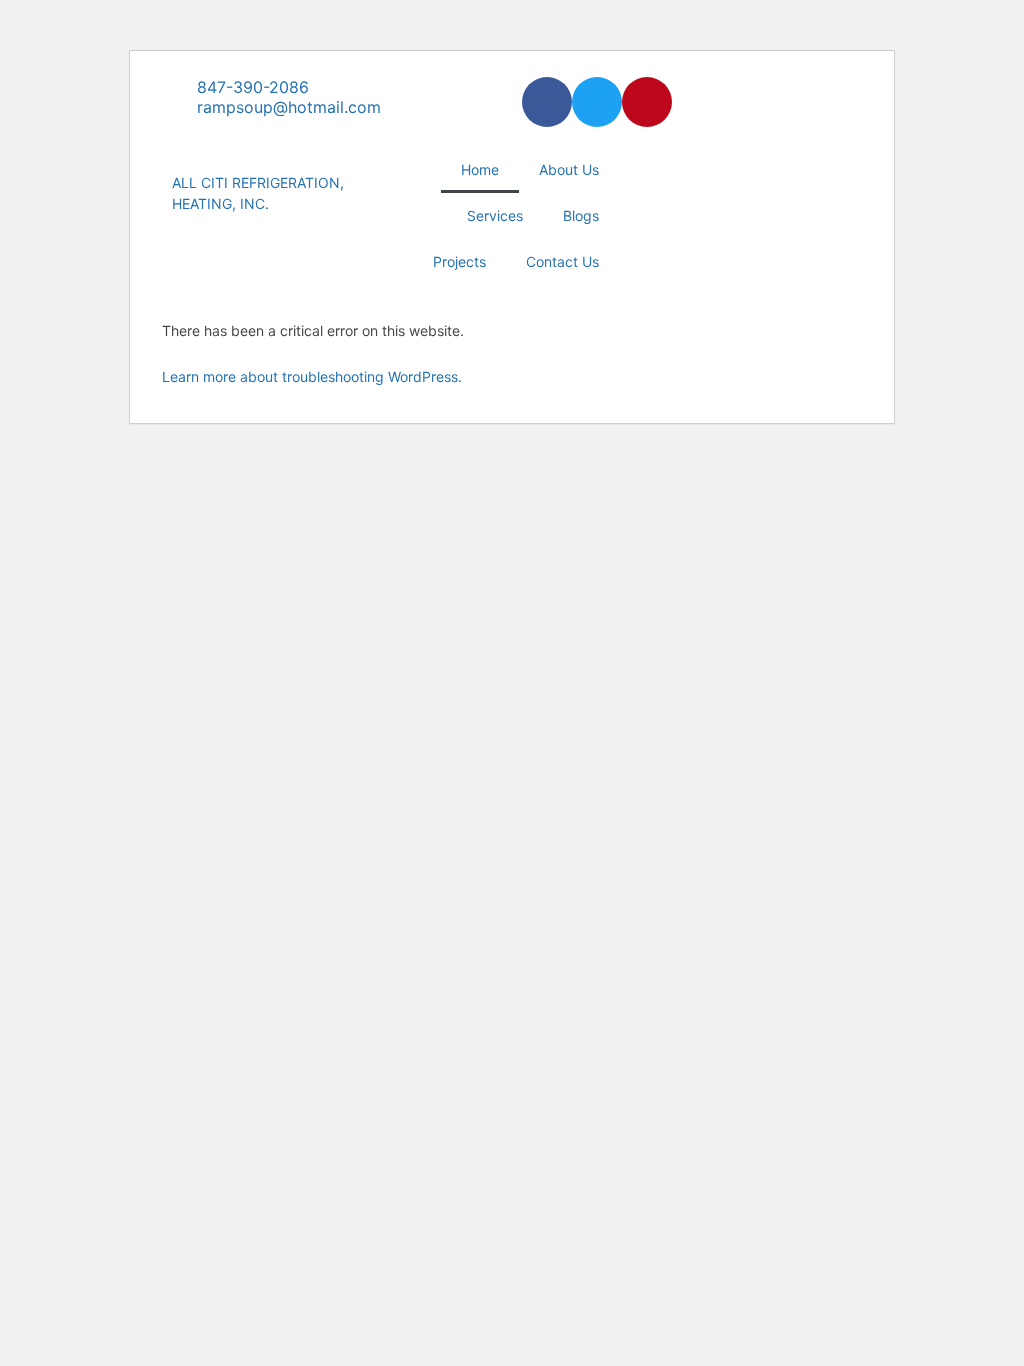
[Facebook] (547, 102)
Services (495, 215)
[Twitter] (597, 102)
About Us (569, 169)
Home (480, 169)
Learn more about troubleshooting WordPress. (312, 376)
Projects (459, 261)
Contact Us (562, 261)
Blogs (581, 215)
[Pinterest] (647, 102)
